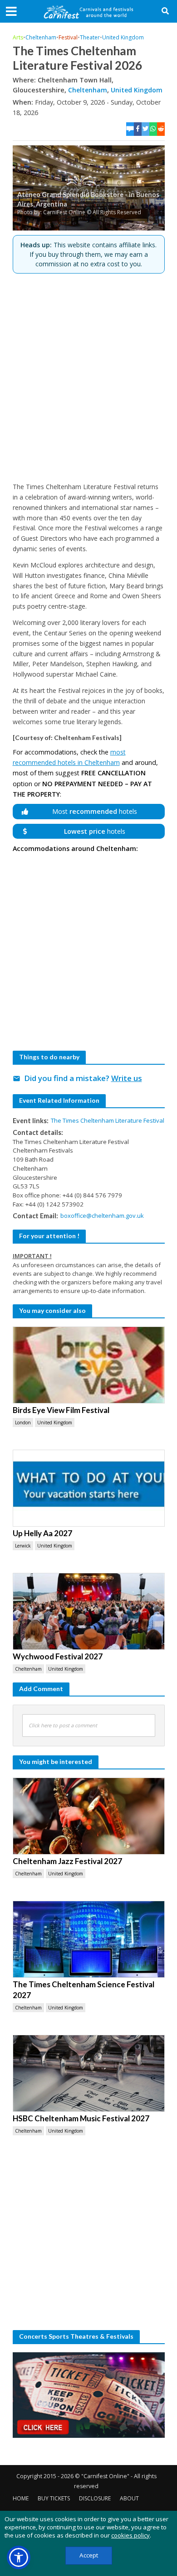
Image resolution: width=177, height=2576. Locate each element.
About (129, 2498)
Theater (90, 37)
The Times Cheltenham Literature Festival (108, 1120)
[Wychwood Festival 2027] (89, 1611)
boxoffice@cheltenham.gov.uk (102, 1216)
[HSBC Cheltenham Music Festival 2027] (89, 2073)
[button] (19, 2557)
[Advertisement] (88, 378)
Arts (18, 37)
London (23, 1423)
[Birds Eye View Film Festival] (89, 1365)
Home (21, 2498)
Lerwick (23, 1546)
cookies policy (130, 2535)
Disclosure (95, 2498)
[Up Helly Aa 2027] (89, 1488)
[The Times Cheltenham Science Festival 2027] (89, 1939)
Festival (68, 37)
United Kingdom (123, 37)
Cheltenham (41, 37)
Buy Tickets (54, 2498)
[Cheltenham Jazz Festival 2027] (89, 1816)
